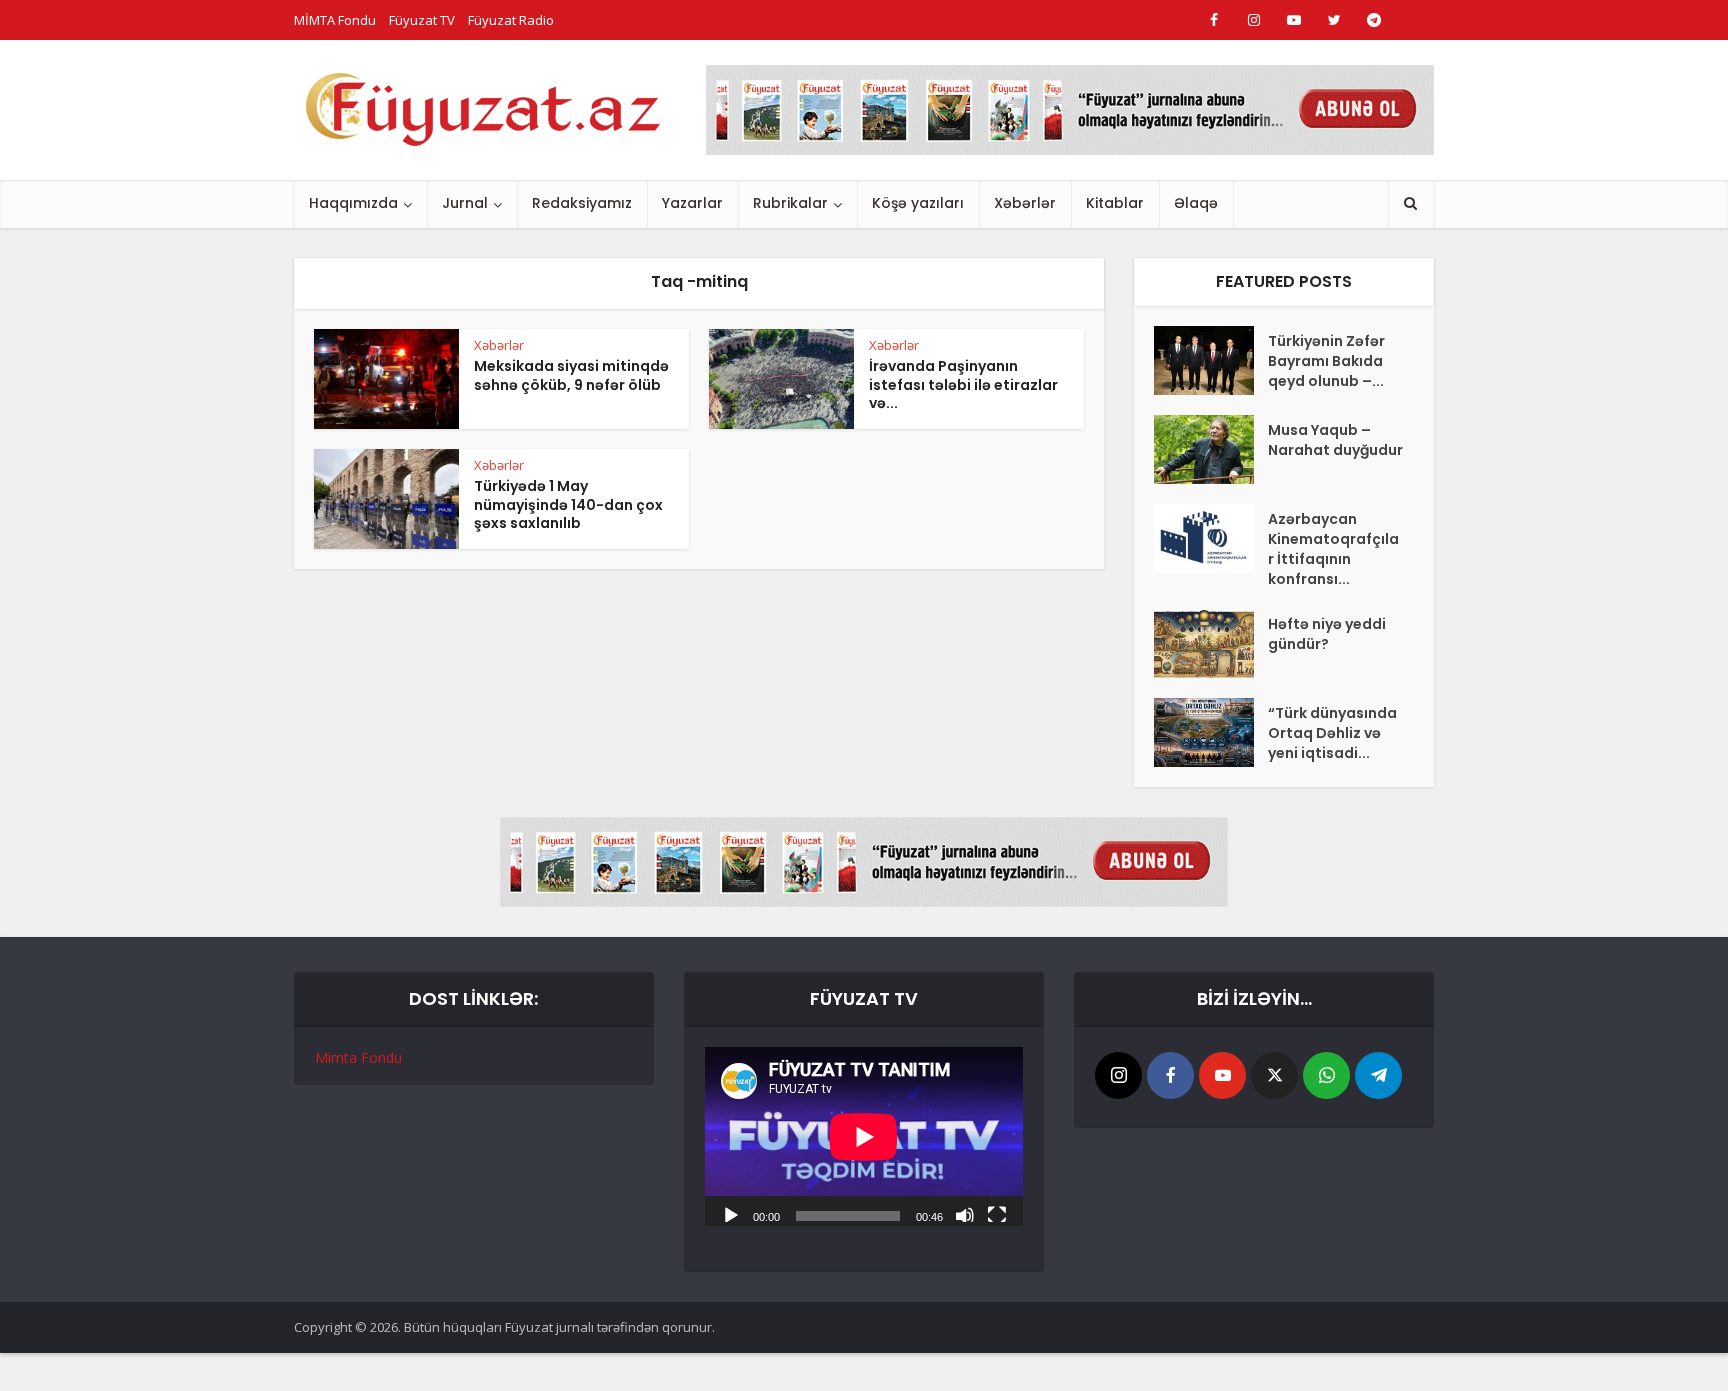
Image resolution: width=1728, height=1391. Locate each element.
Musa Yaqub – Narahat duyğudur (1335, 440)
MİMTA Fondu (335, 20)
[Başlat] (731, 1214)
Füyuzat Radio (511, 20)
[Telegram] (1378, 1075)
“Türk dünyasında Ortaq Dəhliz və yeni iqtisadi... (1332, 733)
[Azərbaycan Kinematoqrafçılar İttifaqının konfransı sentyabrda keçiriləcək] (1211, 538)
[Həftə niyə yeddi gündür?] (1211, 643)
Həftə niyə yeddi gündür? (1327, 634)
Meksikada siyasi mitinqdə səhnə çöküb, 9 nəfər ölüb (571, 375)
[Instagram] (1118, 1075)
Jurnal (465, 203)
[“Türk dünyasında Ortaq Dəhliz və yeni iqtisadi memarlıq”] (1211, 732)
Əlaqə (1196, 203)
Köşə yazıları (918, 203)
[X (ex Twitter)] (1274, 1075)
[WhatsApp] (1326, 1075)
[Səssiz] (965, 1214)
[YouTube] (1222, 1075)
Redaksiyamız (582, 203)
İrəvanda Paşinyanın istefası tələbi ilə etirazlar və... (963, 385)
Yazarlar (692, 203)
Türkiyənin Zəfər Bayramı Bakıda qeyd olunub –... (1326, 361)
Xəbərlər (1025, 203)
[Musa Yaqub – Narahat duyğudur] (1211, 449)
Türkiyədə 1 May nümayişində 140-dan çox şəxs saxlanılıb (568, 505)
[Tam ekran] (997, 1214)
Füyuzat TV (422, 20)
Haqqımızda (353, 203)
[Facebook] (1170, 1075)
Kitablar (1115, 203)
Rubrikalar (790, 203)
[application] (864, 1136)
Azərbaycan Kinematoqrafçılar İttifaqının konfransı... (1333, 549)
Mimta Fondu (358, 1057)
